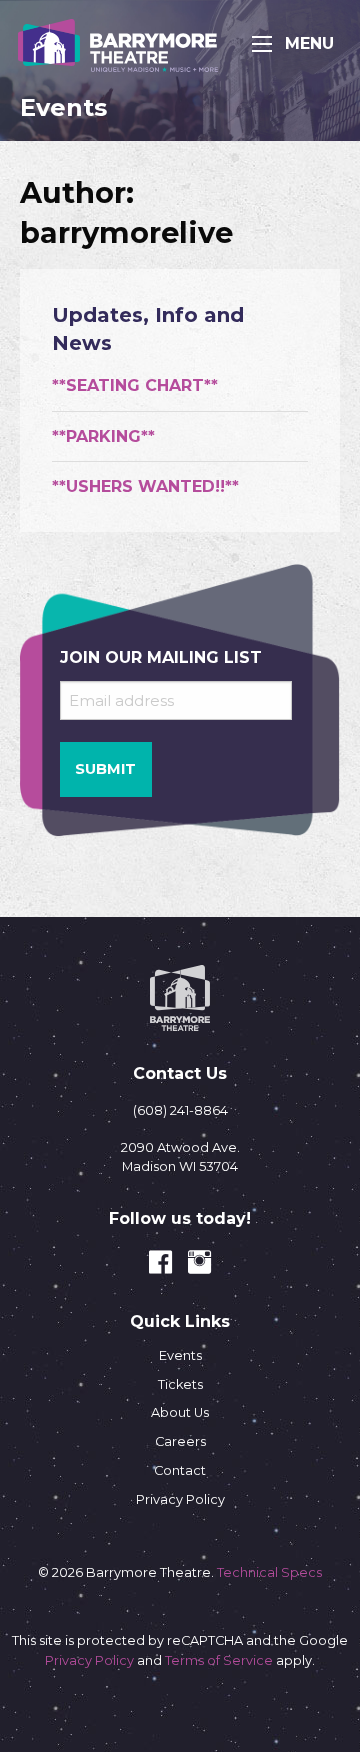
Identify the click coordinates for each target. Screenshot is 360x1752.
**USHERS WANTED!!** (145, 486)
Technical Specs (269, 1572)
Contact (180, 1470)
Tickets (180, 1384)
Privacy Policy (180, 1499)
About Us (180, 1412)
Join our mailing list (161, 657)
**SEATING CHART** (135, 385)
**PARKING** (103, 436)
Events (180, 1355)
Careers (180, 1441)
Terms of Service (219, 1660)
